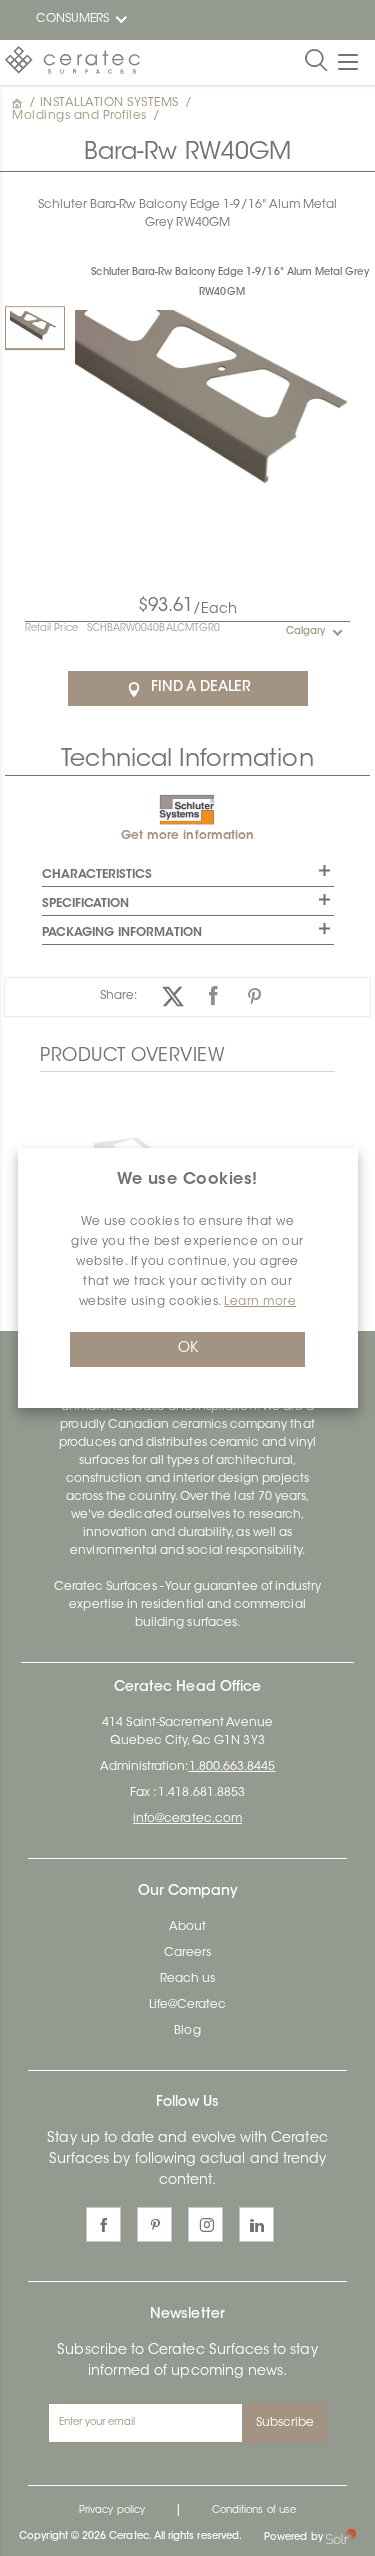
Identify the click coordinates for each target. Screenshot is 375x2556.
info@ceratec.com (187, 1819)
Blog (187, 2031)
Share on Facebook (213, 996)
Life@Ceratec (188, 2005)
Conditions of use (254, 2511)
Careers (187, 1953)
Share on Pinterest (254, 996)
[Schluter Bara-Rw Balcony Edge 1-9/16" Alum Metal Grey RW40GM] (35, 327)
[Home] (19, 103)
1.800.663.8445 (232, 1767)
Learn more (260, 1302)
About (187, 1927)
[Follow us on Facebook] (103, 2224)
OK (188, 1349)
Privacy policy (112, 2511)
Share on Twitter (172, 996)
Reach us (187, 1979)
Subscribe (285, 2423)
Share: (118, 996)
